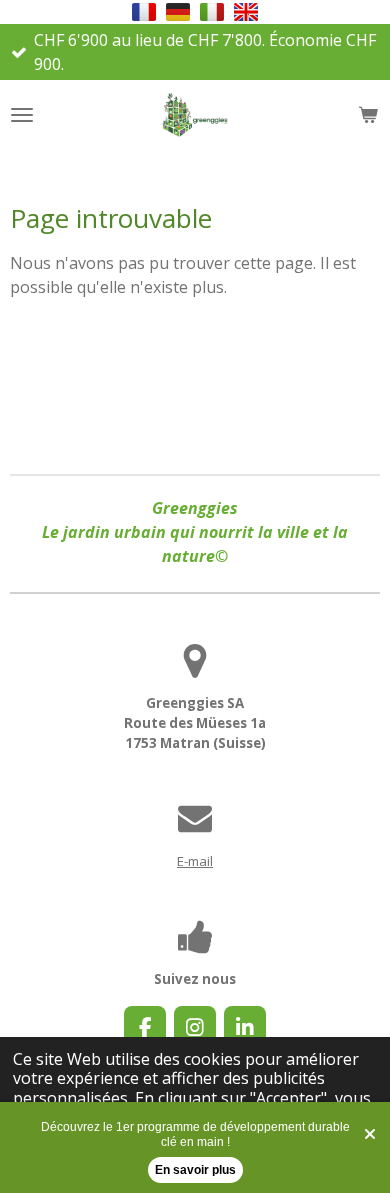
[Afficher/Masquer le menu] (22, 115)
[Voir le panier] (368, 115)
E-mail (195, 861)
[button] (144, 12)
